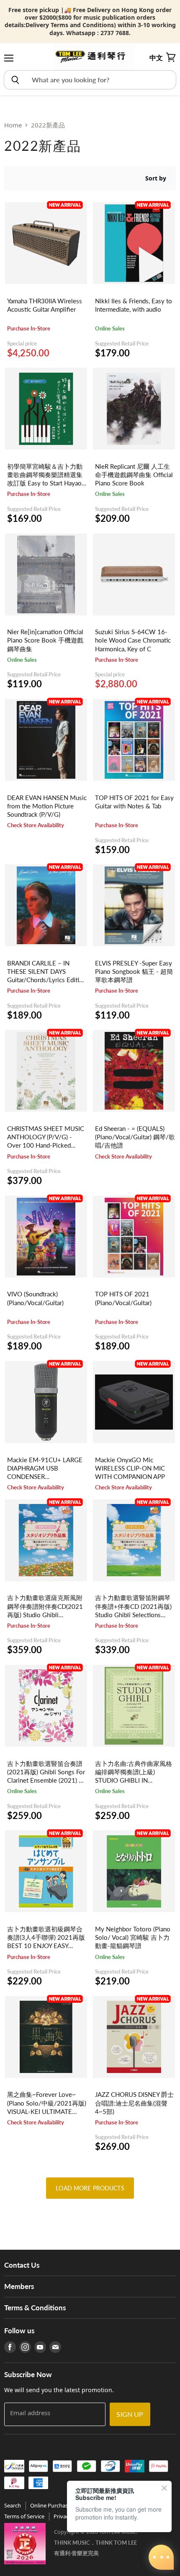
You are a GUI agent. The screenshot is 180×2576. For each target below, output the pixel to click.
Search (13, 2505)
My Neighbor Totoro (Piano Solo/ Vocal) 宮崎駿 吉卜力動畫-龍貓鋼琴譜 (133, 1937)
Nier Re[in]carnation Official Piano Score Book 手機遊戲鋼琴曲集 (45, 640)
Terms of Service (24, 2516)
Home (13, 125)
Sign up (130, 2414)
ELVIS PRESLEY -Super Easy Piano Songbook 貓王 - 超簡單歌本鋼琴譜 (134, 971)
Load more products (90, 2188)
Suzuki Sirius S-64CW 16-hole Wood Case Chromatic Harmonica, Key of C (133, 640)
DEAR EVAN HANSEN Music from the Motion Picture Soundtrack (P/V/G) (47, 806)
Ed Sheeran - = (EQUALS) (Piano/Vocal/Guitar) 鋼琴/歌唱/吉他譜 (135, 1137)
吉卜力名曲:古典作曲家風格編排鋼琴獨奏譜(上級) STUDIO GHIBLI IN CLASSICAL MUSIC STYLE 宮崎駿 (134, 1780)
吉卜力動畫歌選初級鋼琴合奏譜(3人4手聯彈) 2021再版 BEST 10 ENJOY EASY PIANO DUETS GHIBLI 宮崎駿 (46, 1946)
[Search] (15, 80)
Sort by (156, 178)
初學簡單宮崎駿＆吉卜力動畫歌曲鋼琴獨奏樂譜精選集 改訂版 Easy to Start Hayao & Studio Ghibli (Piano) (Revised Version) (45, 483)
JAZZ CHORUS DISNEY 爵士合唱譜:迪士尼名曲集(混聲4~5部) (134, 2103)
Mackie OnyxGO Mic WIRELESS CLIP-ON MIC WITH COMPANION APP (130, 1468)
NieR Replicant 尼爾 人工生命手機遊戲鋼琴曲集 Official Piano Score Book (134, 475)
